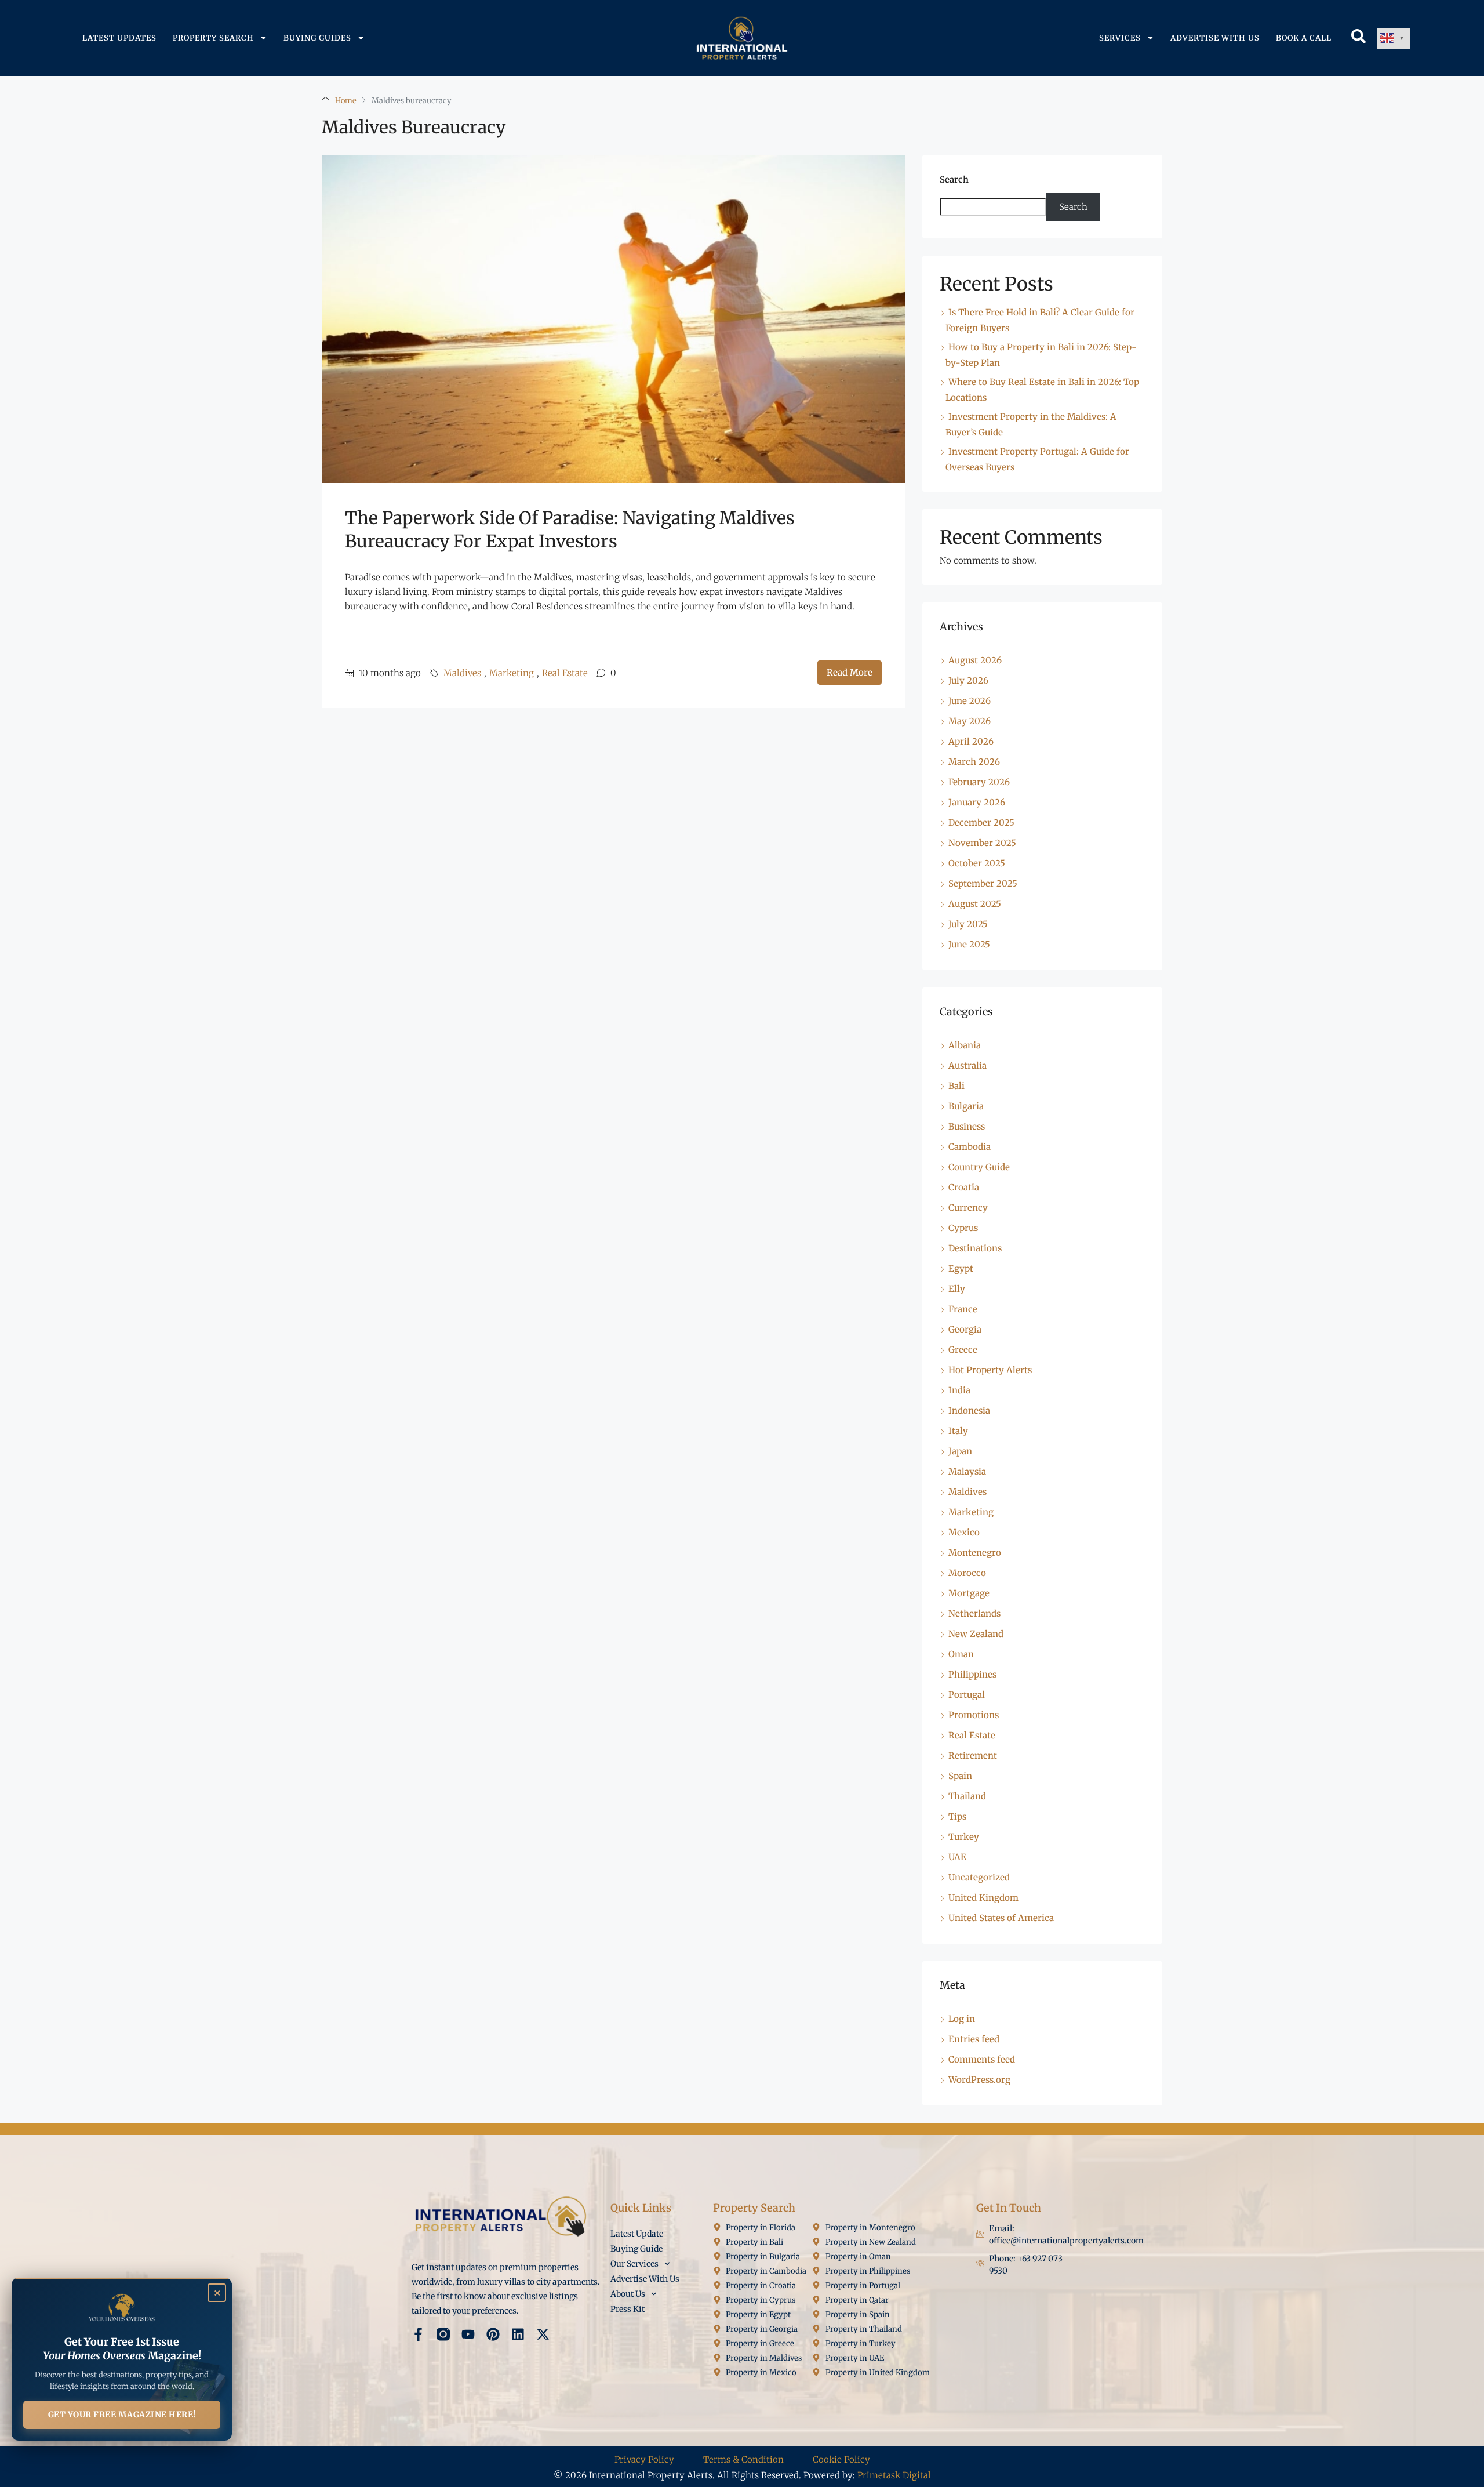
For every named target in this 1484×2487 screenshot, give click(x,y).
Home (346, 101)
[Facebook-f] (418, 2334)
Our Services (634, 2264)
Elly (957, 1289)
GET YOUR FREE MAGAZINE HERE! (122, 2415)
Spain (960, 1776)
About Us (628, 2294)
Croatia (964, 1187)
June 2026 (970, 701)
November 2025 (982, 843)
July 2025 (968, 924)
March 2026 (974, 762)
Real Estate (565, 673)
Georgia (965, 1329)
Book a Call (1304, 38)
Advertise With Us (1215, 38)
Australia (967, 1065)
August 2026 (975, 660)
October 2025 (977, 863)
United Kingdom (983, 1898)
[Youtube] (468, 2334)
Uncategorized (979, 1877)
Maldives (462, 673)
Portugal (967, 1695)
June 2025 (969, 944)
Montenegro (975, 1553)
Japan (960, 1451)
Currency (968, 1208)
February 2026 (979, 782)
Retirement (973, 1756)
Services (1120, 38)
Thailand (967, 1796)
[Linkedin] (518, 2334)
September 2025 (983, 883)
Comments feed (982, 2059)
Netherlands (974, 1613)
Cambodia (970, 1147)
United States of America (1001, 1918)
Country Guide (979, 1167)
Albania (965, 1045)
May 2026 (970, 721)
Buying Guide (636, 2249)
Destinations (975, 1248)
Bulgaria (966, 1106)
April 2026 (971, 741)
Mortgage (969, 1593)
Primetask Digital (894, 2475)
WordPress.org (979, 2080)
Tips (957, 1816)
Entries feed (974, 2039)
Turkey (964, 1837)
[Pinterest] (493, 2334)
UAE (957, 1857)
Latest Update (637, 2234)
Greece (963, 1350)
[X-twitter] (543, 2334)
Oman (961, 1654)
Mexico (964, 1532)
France (963, 1309)
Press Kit (628, 2309)
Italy (958, 1431)
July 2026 (968, 680)
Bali (956, 1086)
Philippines (972, 1674)
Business (967, 1126)
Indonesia (969, 1410)
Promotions (974, 1715)
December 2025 (981, 823)
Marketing (512, 673)
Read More (850, 672)
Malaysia (967, 1471)
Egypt (961, 1268)
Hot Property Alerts (990, 1370)
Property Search (213, 38)
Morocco (967, 1573)
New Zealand (976, 1634)
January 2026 (977, 802)
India (959, 1390)
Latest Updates (119, 38)
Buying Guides (317, 38)
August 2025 (975, 904)
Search (954, 179)
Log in (962, 2019)
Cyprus (963, 1228)
